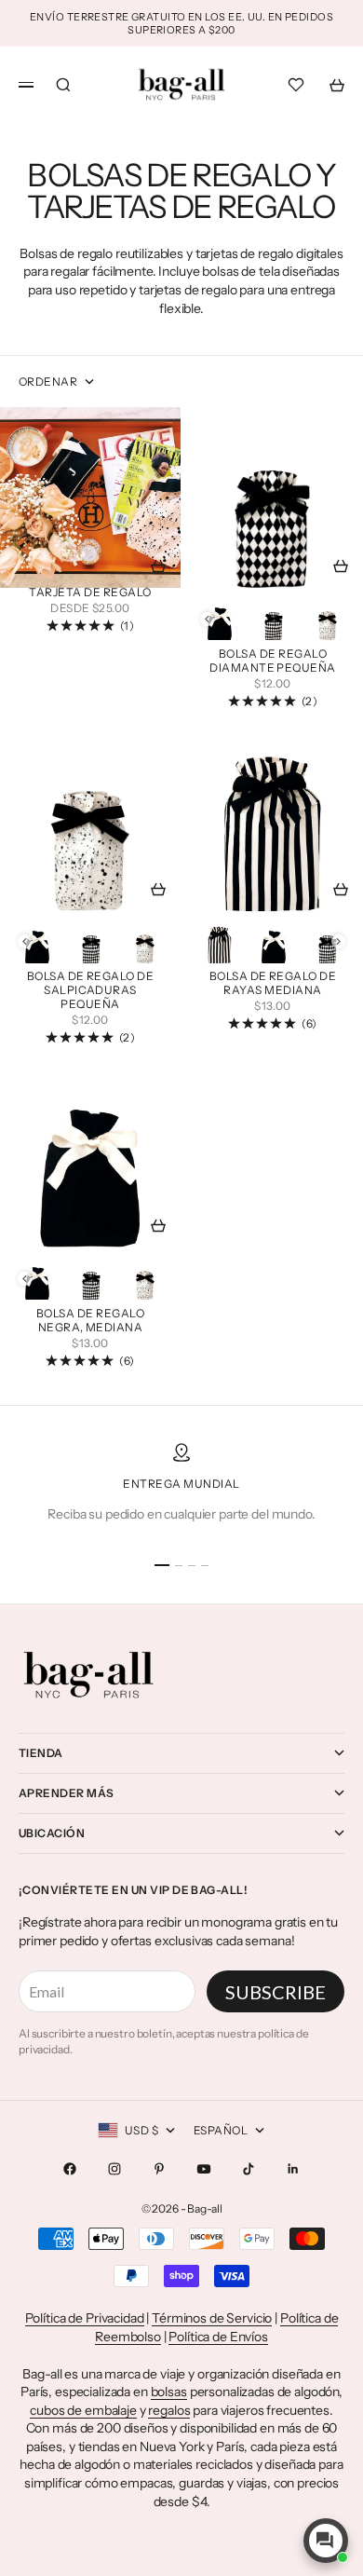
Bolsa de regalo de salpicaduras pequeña (91, 992)
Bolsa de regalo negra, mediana (90, 1322)
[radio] (220, 619)
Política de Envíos (218, 2337)
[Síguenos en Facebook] (70, 2169)
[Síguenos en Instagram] (114, 2169)
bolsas (169, 2392)
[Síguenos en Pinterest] (159, 2169)
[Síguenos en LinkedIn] (293, 2169)
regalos (169, 2410)
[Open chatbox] (326, 2541)
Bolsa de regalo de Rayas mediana (273, 985)
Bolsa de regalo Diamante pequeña (273, 662)
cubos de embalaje (83, 2410)
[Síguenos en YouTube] (204, 2169)
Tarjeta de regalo (90, 593)
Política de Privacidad (85, 2318)
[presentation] (207, 619)
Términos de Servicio (212, 2318)
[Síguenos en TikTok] (249, 2169)
